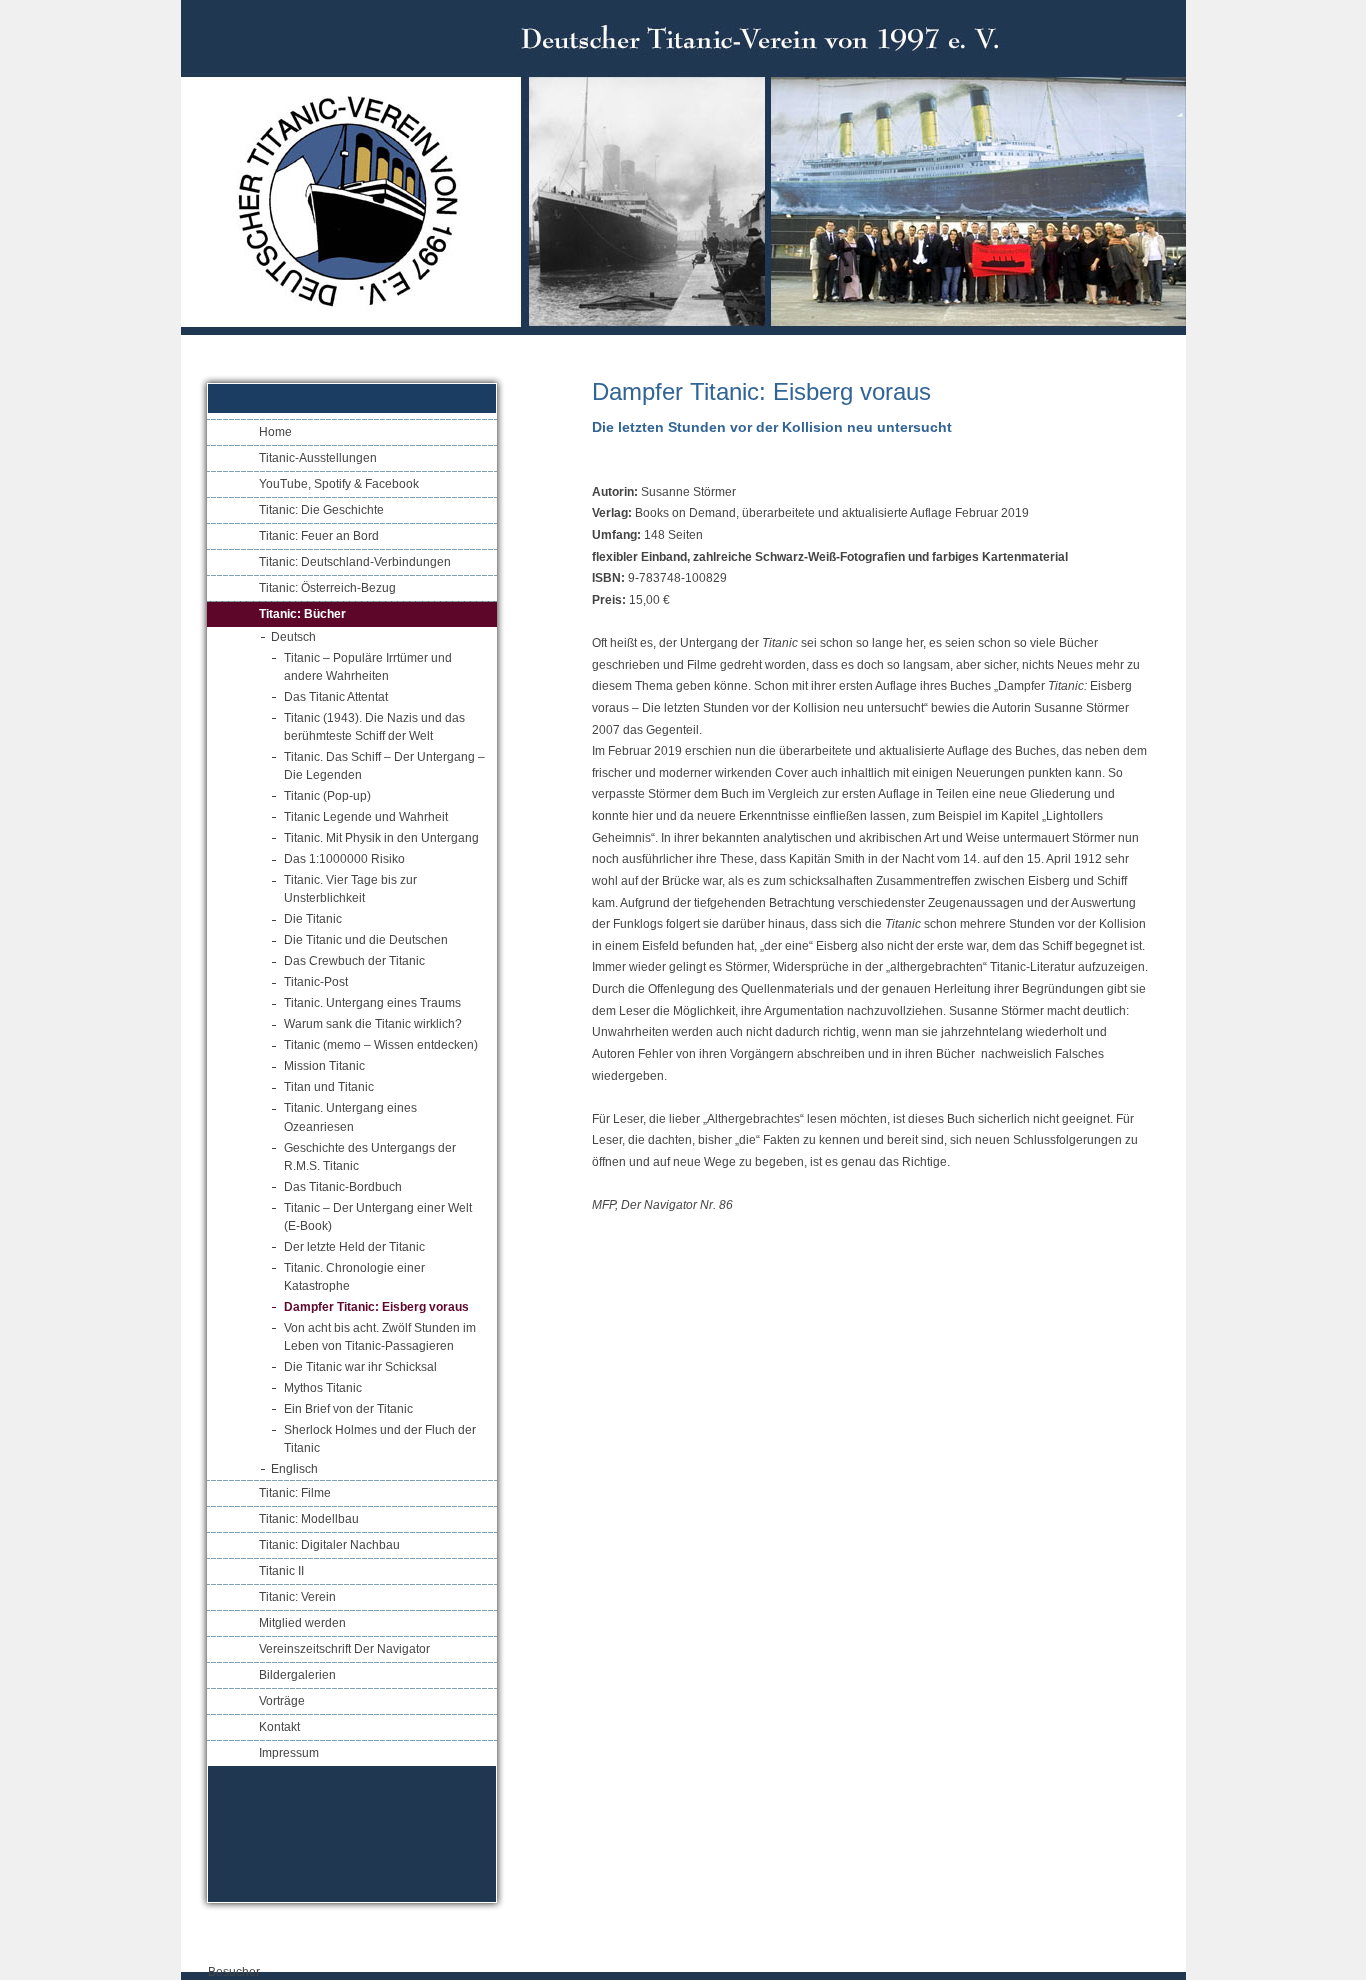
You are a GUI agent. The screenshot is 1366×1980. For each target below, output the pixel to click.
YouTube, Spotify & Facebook (339, 484)
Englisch (294, 1469)
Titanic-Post (316, 982)
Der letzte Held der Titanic (354, 1247)
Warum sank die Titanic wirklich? (373, 1024)
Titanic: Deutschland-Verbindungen (355, 562)
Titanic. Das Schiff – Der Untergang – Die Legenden (384, 766)
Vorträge (282, 1701)
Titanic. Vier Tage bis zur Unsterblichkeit (350, 889)
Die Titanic (313, 919)
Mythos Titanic (323, 1388)
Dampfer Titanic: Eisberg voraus (376, 1307)
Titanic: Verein (297, 1597)
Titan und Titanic (329, 1087)
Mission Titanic (324, 1066)
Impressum (289, 1753)
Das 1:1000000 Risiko (344, 859)
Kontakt (279, 1727)
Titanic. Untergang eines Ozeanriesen (350, 1117)
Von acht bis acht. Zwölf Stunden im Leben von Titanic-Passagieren (380, 1337)
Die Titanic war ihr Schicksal (360, 1367)
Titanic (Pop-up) (327, 796)
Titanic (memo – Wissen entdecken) (381, 1045)
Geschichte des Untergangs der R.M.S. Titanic (370, 1157)
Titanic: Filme (295, 1493)
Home (275, 432)
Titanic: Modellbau (309, 1519)
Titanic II (281, 1571)
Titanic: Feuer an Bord (319, 536)
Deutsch (293, 637)
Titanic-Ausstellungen (318, 458)
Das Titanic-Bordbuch (343, 1187)
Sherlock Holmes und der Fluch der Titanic (380, 1439)
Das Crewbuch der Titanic (354, 961)
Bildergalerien (297, 1675)
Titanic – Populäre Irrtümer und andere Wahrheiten (368, 667)
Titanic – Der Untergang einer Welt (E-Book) (378, 1217)
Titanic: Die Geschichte (321, 510)
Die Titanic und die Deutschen (366, 940)
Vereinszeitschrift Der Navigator (344, 1649)
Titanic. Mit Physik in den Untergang (381, 838)
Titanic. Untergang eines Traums (372, 1003)
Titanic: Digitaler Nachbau (329, 1545)
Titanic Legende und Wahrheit (366, 817)
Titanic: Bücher (302, 614)
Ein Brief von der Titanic (348, 1409)
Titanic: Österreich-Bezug (327, 588)
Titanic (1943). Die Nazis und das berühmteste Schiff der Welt (374, 727)
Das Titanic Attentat (336, 697)
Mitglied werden (302, 1623)
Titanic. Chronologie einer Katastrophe (354, 1277)
